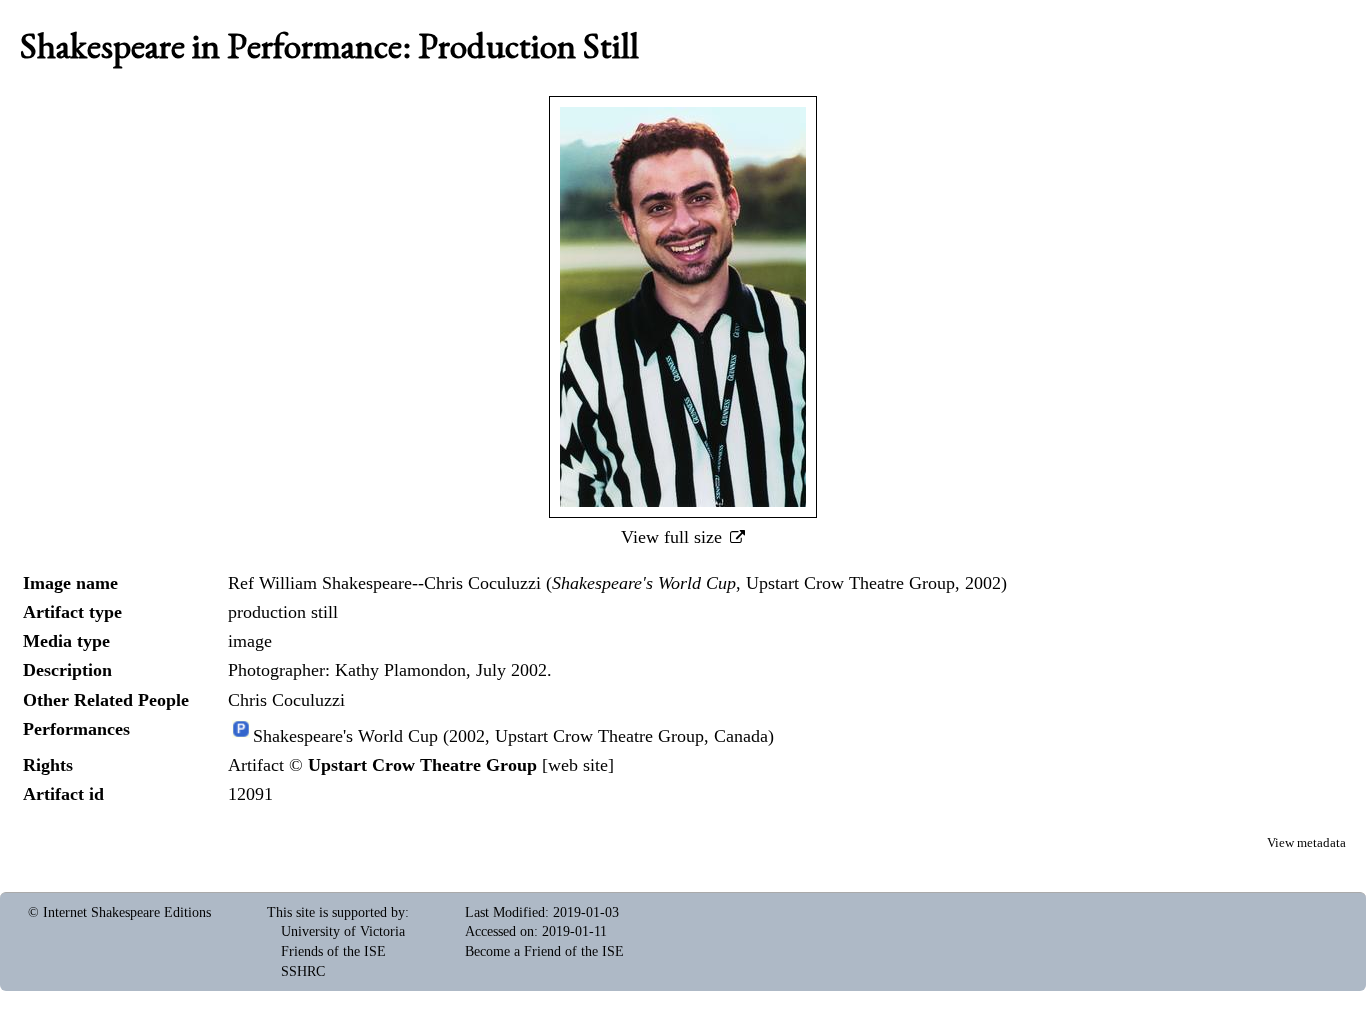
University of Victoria (343, 931)
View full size (674, 537)
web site (578, 765)
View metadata (1306, 843)
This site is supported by (336, 912)
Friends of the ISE (333, 951)
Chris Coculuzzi (286, 700)
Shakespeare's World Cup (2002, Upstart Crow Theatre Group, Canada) (513, 736)
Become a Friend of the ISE (544, 951)
